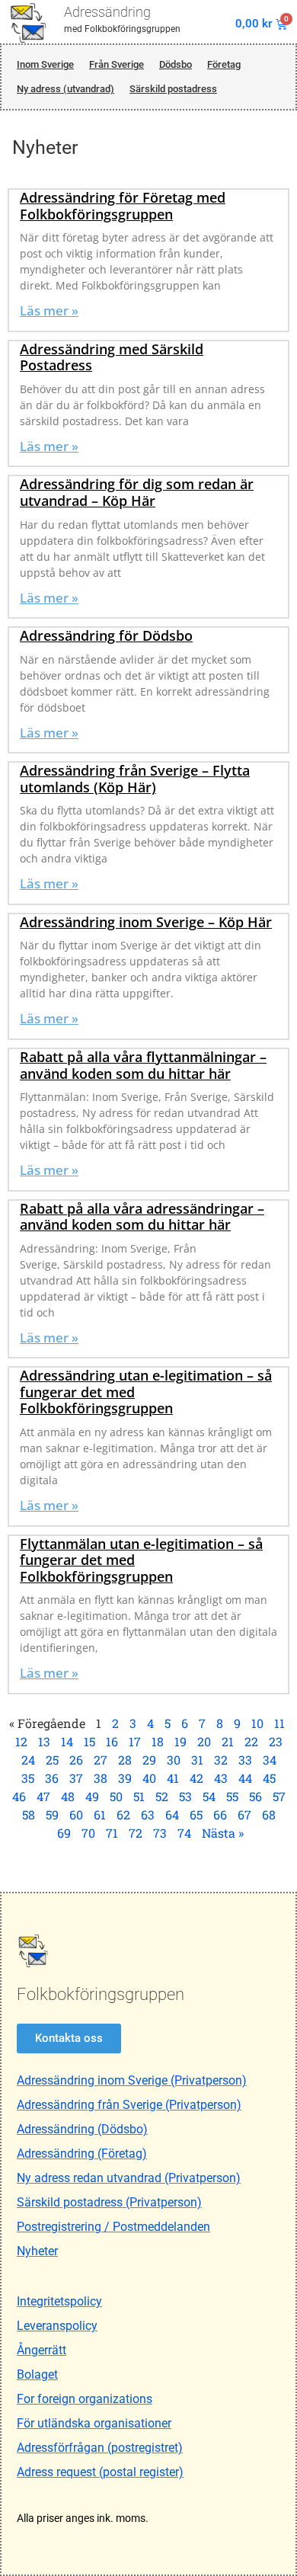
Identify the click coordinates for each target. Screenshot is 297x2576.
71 (112, 1833)
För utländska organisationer (94, 2423)
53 (185, 1796)
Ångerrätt (42, 2350)
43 (221, 1778)
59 (52, 1814)
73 (160, 1833)
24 (28, 1760)
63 (148, 1814)
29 (149, 1760)
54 (209, 1796)
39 (125, 1778)
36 (52, 1778)
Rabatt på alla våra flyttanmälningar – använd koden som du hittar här (143, 1065)
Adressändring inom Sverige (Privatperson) (132, 2080)
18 (158, 1741)
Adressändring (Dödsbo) (82, 2129)
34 (270, 1760)
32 (221, 1760)
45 (269, 1778)
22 (251, 1741)
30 (174, 1760)
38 (101, 1778)
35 (28, 1778)
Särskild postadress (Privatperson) (109, 2202)
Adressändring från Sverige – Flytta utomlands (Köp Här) (135, 779)
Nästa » (223, 1833)
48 (68, 1796)
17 (135, 1741)
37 (76, 1778)
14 (67, 1741)
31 (197, 1760)
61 (100, 1814)
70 (88, 1833)
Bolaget (37, 2374)
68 (269, 1814)
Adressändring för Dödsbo (106, 635)
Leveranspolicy (57, 2326)
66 (220, 1814)
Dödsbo (176, 64)
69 (64, 1833)
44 (245, 1778)
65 (196, 1814)
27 (101, 1760)
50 (116, 1796)
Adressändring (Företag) (82, 2154)
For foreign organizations (85, 2399)
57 (279, 1796)
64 (172, 1814)
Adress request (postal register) (100, 2472)
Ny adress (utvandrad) (65, 89)
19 (180, 1741)
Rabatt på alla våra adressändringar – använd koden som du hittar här (142, 1217)
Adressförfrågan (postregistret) (100, 2448)
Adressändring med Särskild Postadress (112, 357)
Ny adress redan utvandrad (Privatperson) (129, 2178)
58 (29, 1814)
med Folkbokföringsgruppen (122, 29)
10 (257, 1723)
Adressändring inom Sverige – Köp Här (146, 922)
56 (255, 1796)
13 (44, 1741)
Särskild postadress (173, 89)
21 (228, 1741)
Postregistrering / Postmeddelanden (113, 2227)
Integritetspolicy (59, 2301)
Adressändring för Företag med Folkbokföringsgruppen (123, 206)
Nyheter (37, 2251)
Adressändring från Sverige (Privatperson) (129, 2105)
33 (245, 1760)
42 (196, 1778)
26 (76, 1760)
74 (184, 1833)
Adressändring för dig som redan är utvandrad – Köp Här (137, 492)
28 (125, 1760)
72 (136, 1833)
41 (173, 1778)
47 (43, 1796)
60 (76, 1814)
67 (244, 1814)
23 (276, 1741)
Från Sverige (117, 64)
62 (123, 1814)
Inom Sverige (45, 64)
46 (19, 1796)
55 (232, 1796)
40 (149, 1778)
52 (162, 1796)
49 (92, 1796)
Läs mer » (49, 310)
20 (204, 1741)
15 (89, 1741)
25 (52, 1760)
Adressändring (107, 12)
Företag (224, 64)
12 (21, 1741)
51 (139, 1796)
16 (112, 1741)
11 (279, 1723)
